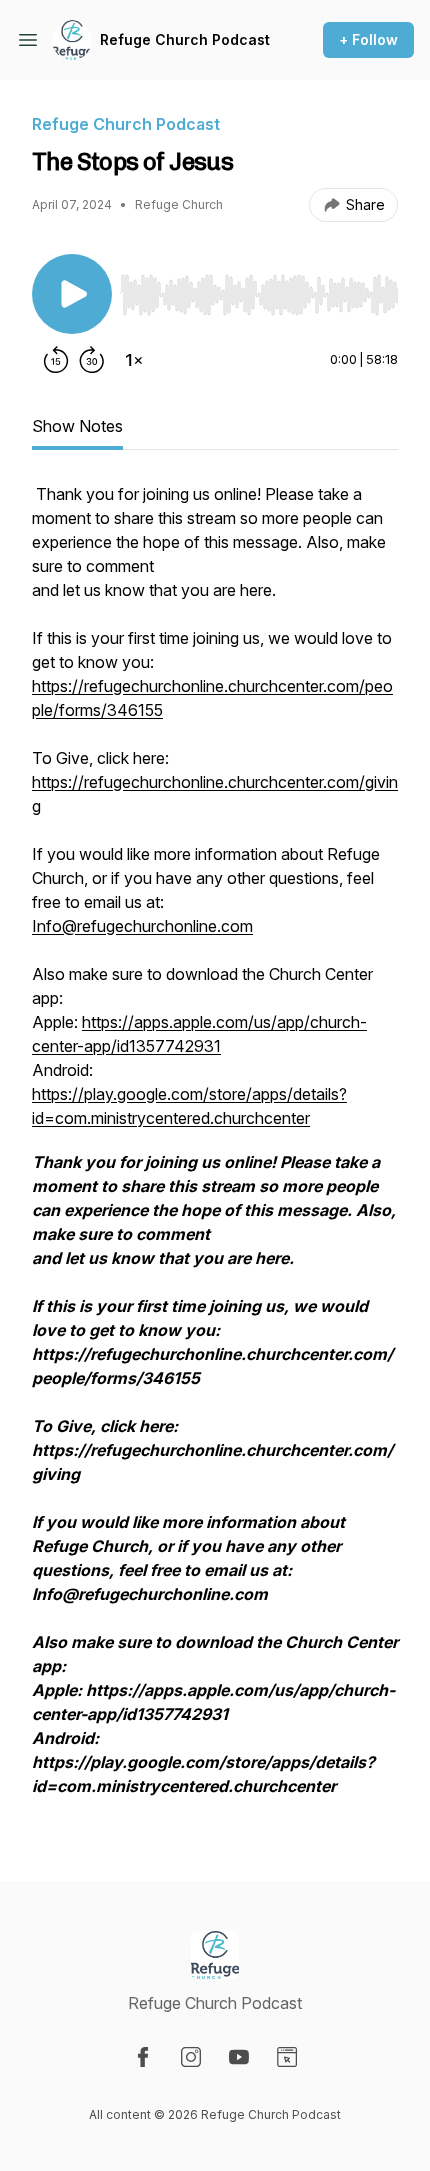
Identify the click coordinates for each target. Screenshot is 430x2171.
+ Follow (368, 39)
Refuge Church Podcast (185, 39)
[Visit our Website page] (287, 2057)
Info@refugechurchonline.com (142, 926)
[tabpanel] (215, 1150)
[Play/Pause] (72, 294)
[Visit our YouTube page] (239, 2057)
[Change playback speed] (134, 360)
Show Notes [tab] (77, 426)
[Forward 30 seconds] (92, 360)
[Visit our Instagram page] (191, 2057)
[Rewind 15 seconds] (56, 360)
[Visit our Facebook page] (143, 2057)
